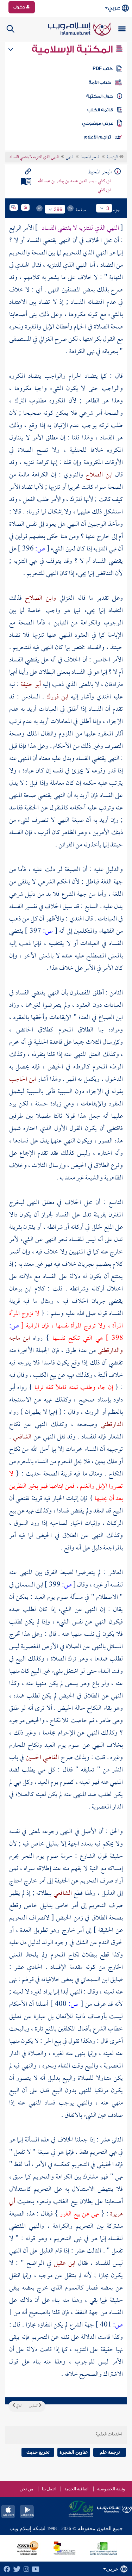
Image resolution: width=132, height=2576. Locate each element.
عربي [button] (114, 8)
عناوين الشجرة (74, 2452)
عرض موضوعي (98, 123)
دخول (20, 7)
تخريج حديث (38, 2452)
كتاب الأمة (100, 82)
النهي (70, 158)
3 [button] (108, 208)
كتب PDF (103, 69)
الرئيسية (113, 158)
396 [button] (58, 209)
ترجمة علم (110, 2452)
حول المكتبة (99, 96)
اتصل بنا (49, 2489)
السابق (34, 2406)
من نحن (26, 2489)
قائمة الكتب (100, 110)
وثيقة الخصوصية (111, 2489)
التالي (19, 2406)
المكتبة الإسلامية (73, 49)
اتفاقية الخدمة (76, 2489)
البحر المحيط (90, 158)
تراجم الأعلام (97, 137)
